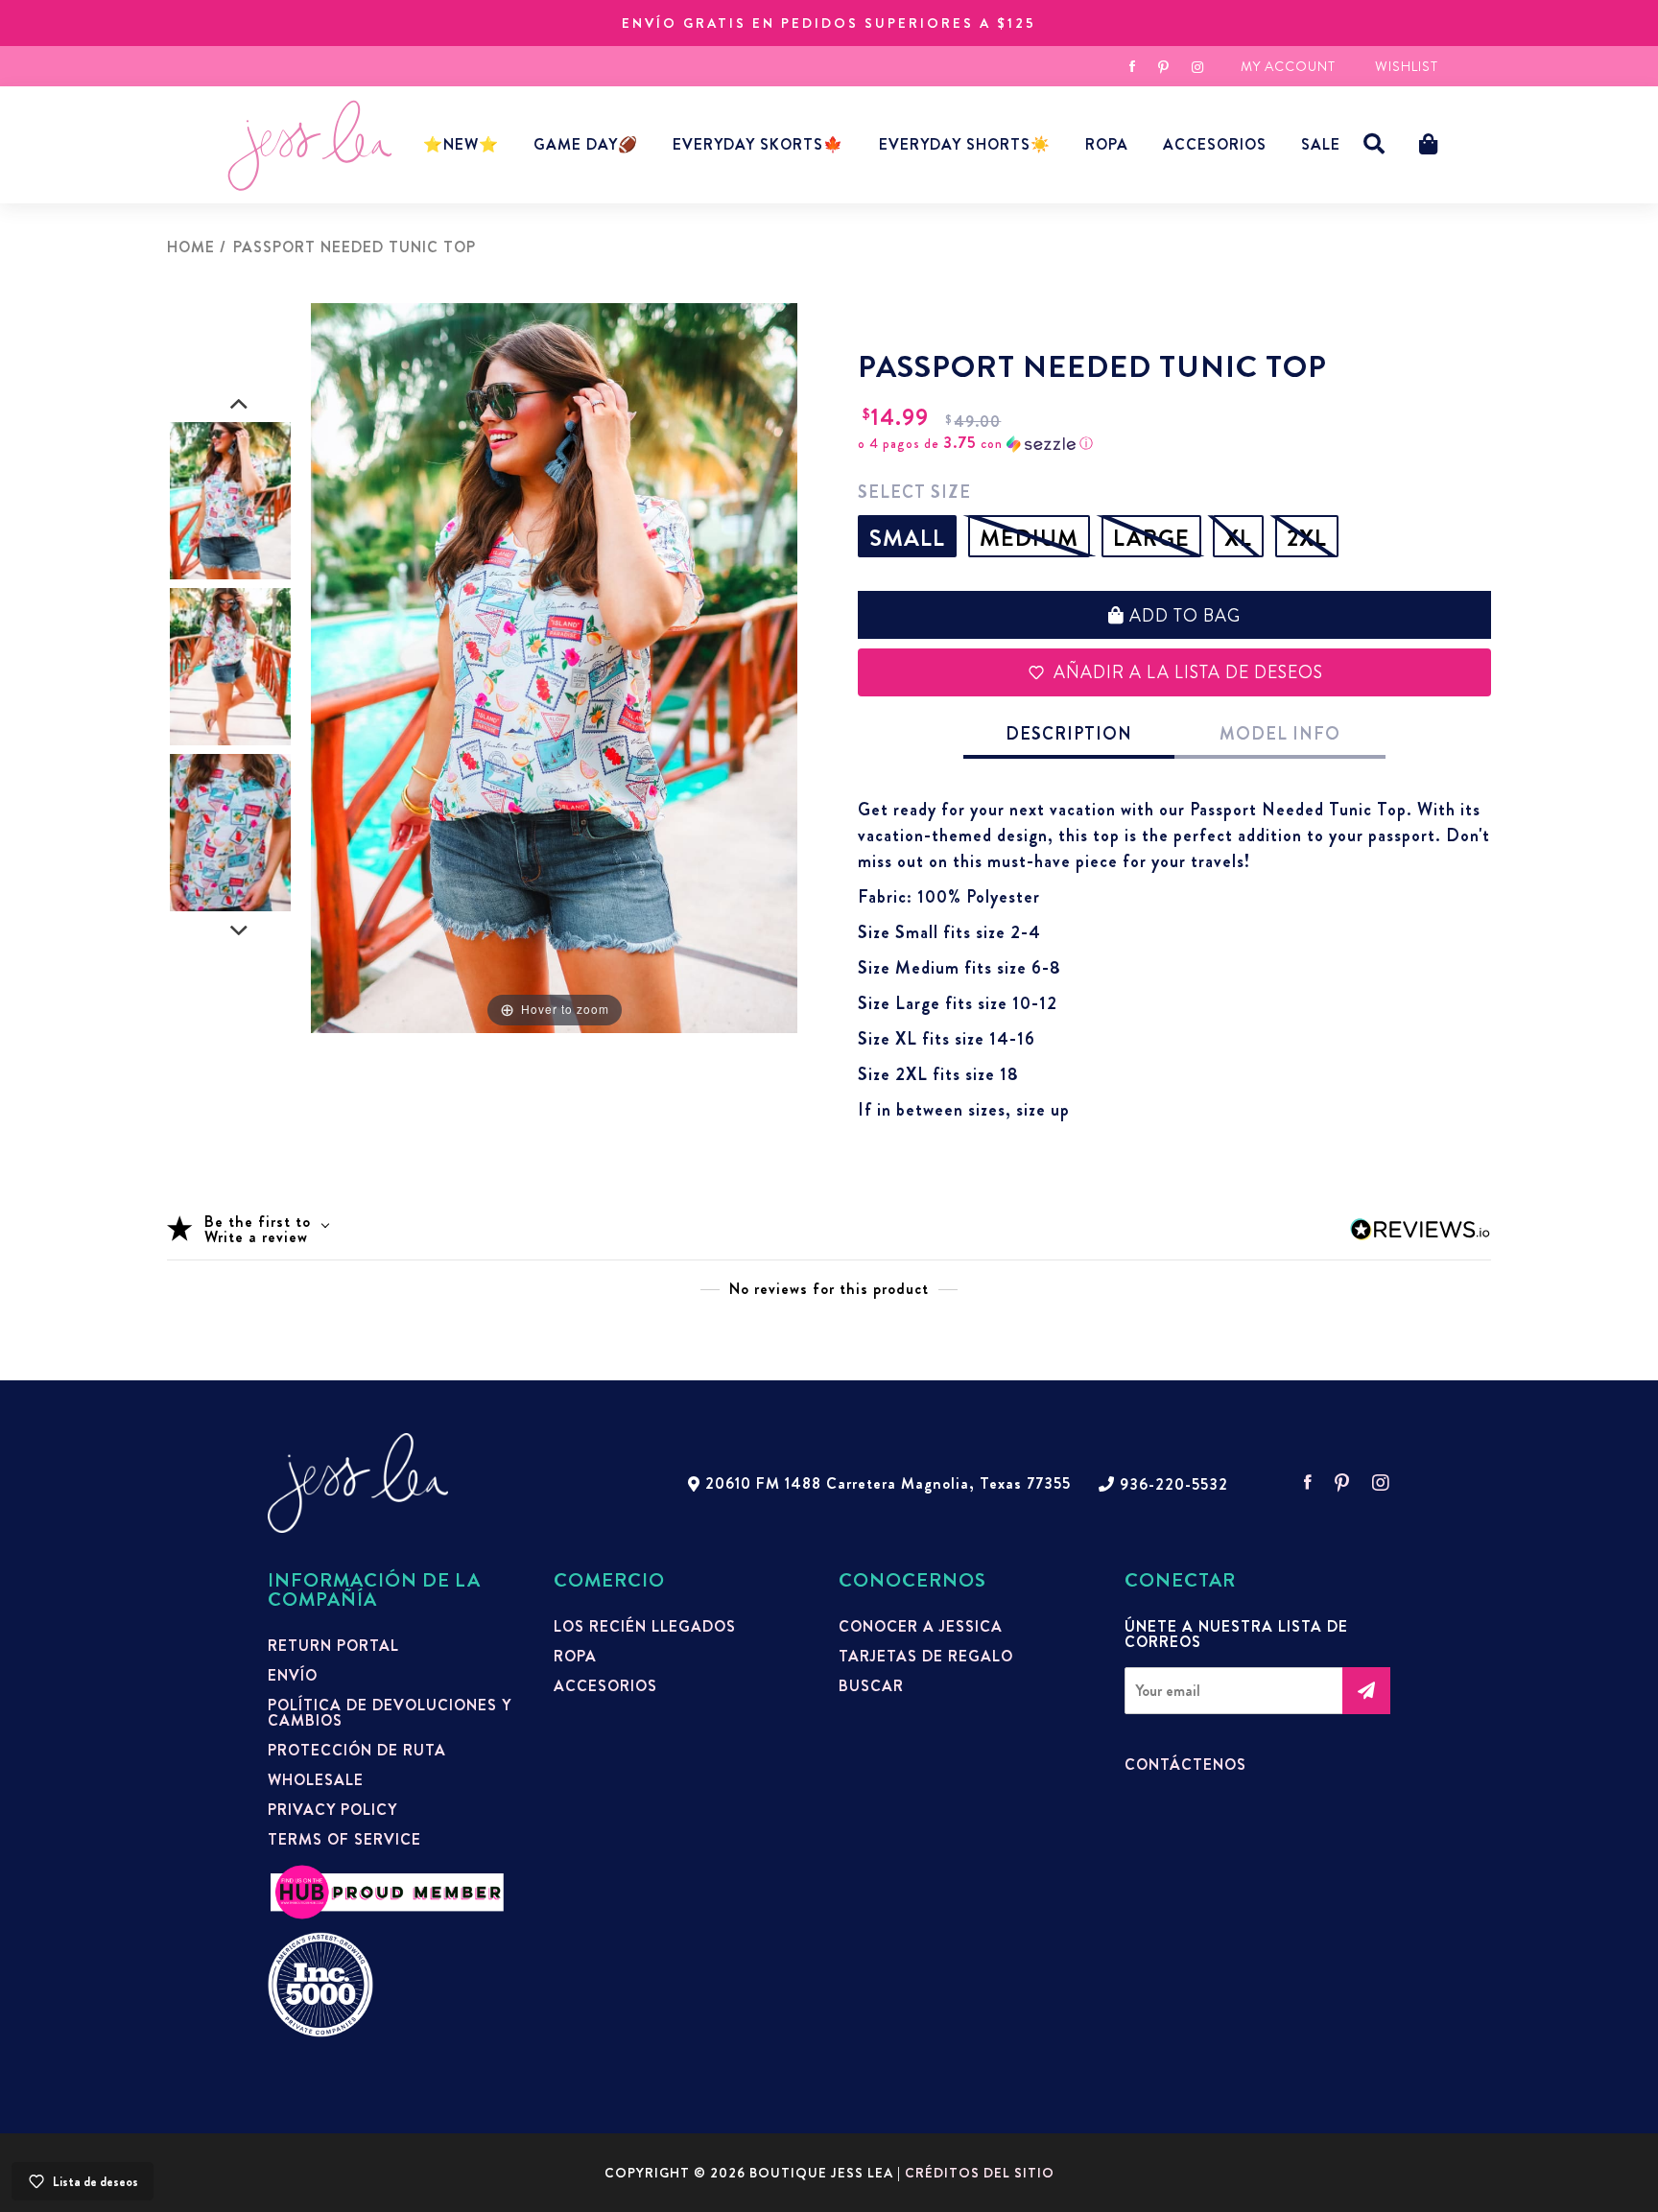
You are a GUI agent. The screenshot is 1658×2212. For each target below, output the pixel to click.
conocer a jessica (921, 1627)
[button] (1374, 144)
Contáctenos (1185, 1765)
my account (1288, 66)
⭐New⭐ (461, 144)
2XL (1307, 538)
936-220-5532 (1174, 1485)
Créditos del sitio (980, 2173)
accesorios (1215, 144)
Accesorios (605, 1686)
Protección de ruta (357, 1751)
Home (191, 247)
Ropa (1107, 144)
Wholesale (316, 1780)
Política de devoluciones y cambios (390, 1713)
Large (1151, 538)
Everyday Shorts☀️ (965, 144)
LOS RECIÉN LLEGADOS (645, 1627)
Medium (1029, 538)
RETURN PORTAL (333, 1646)
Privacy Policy (332, 1810)
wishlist (1407, 66)
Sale (1321, 144)
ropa (575, 1657)
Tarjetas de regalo (926, 1657)
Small (907, 538)
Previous (239, 405)
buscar (871, 1686)
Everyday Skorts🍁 (758, 144)
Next (239, 931)
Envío (293, 1676)
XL (1238, 538)
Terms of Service (344, 1840)
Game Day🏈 (586, 144)
